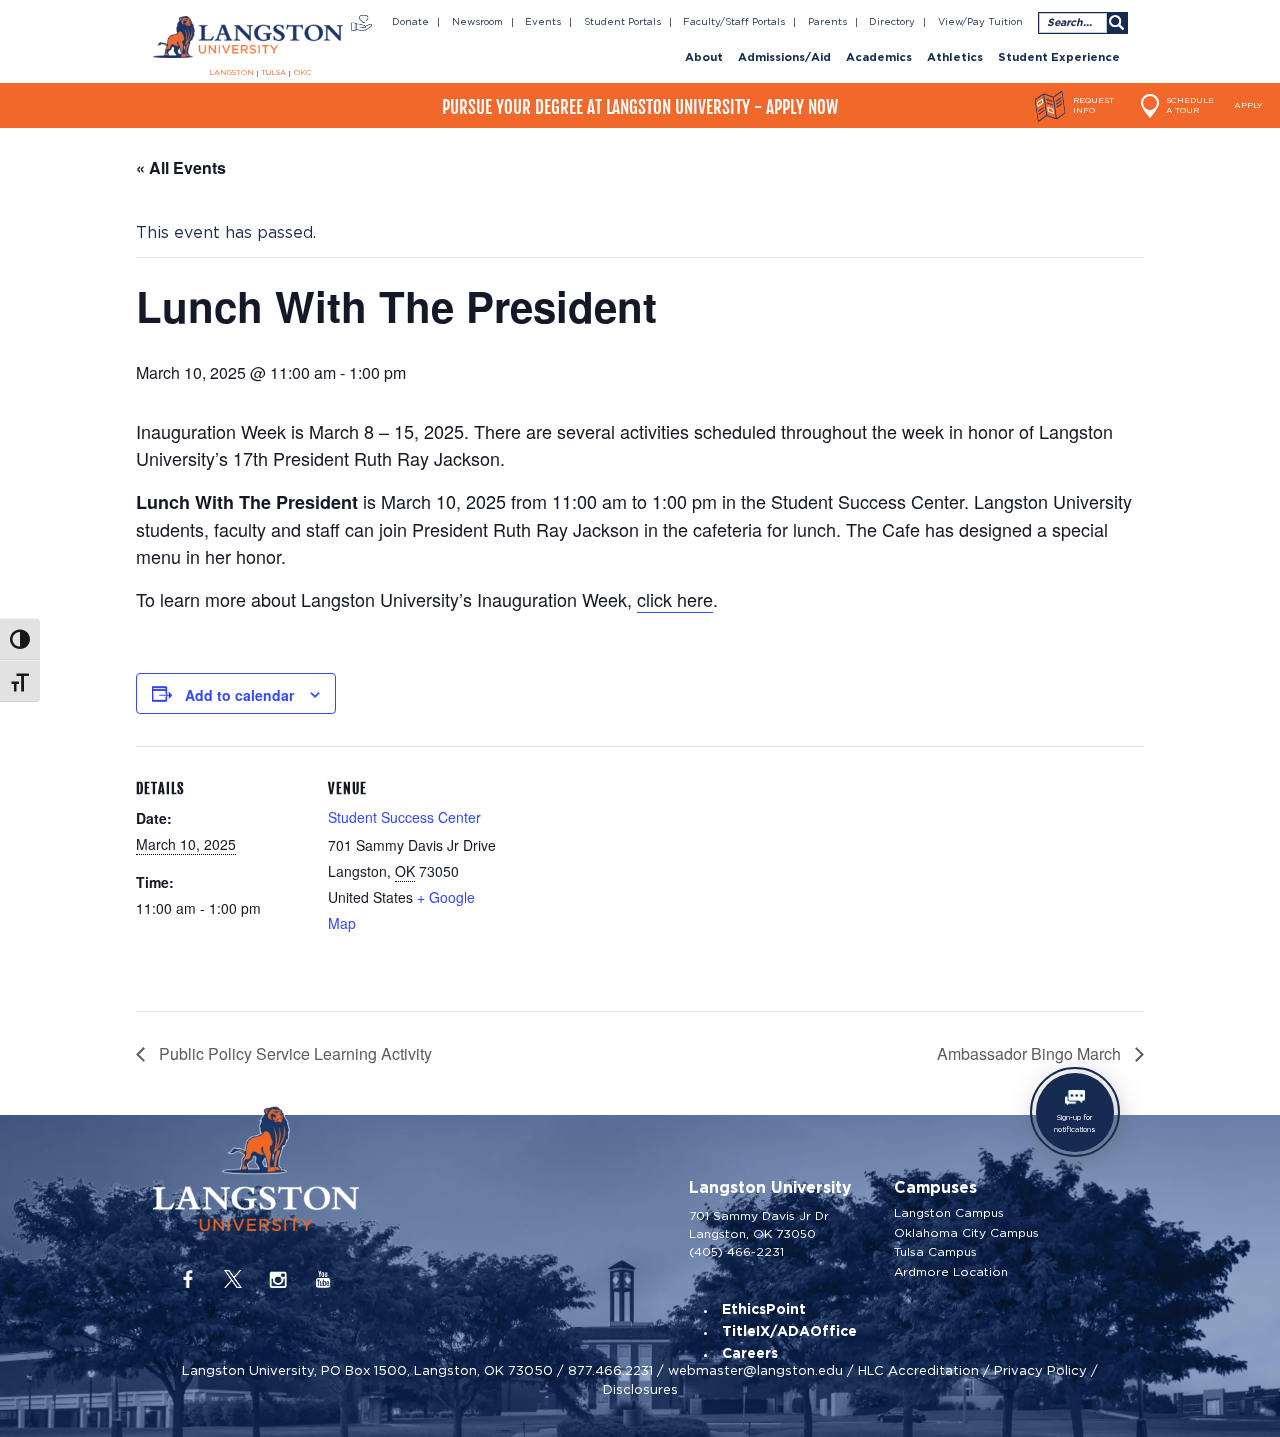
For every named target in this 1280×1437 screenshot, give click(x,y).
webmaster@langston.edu (755, 1370)
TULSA (273, 73)
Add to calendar (239, 695)
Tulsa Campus (935, 1252)
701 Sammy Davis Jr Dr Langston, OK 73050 (759, 1224)
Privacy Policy (1040, 1370)
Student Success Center (404, 817)
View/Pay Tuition (980, 22)
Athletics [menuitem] (955, 58)
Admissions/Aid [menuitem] (784, 58)
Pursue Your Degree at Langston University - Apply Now (640, 107)
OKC (302, 73)
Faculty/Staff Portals (734, 22)
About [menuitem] (704, 58)
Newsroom (477, 22)
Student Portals (622, 22)
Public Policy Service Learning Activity (293, 1053)
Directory (892, 22)
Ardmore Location (951, 1272)
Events (543, 22)
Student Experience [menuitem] (1059, 58)
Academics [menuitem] (879, 58)
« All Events (181, 167)
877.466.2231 (610, 1370)
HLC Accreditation (918, 1370)
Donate (410, 22)
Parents (827, 22)
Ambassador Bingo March (1031, 1053)
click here (675, 599)
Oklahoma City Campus (966, 1233)
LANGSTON (231, 73)
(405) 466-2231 (736, 1251)
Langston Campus (949, 1213)
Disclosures (640, 1389)
